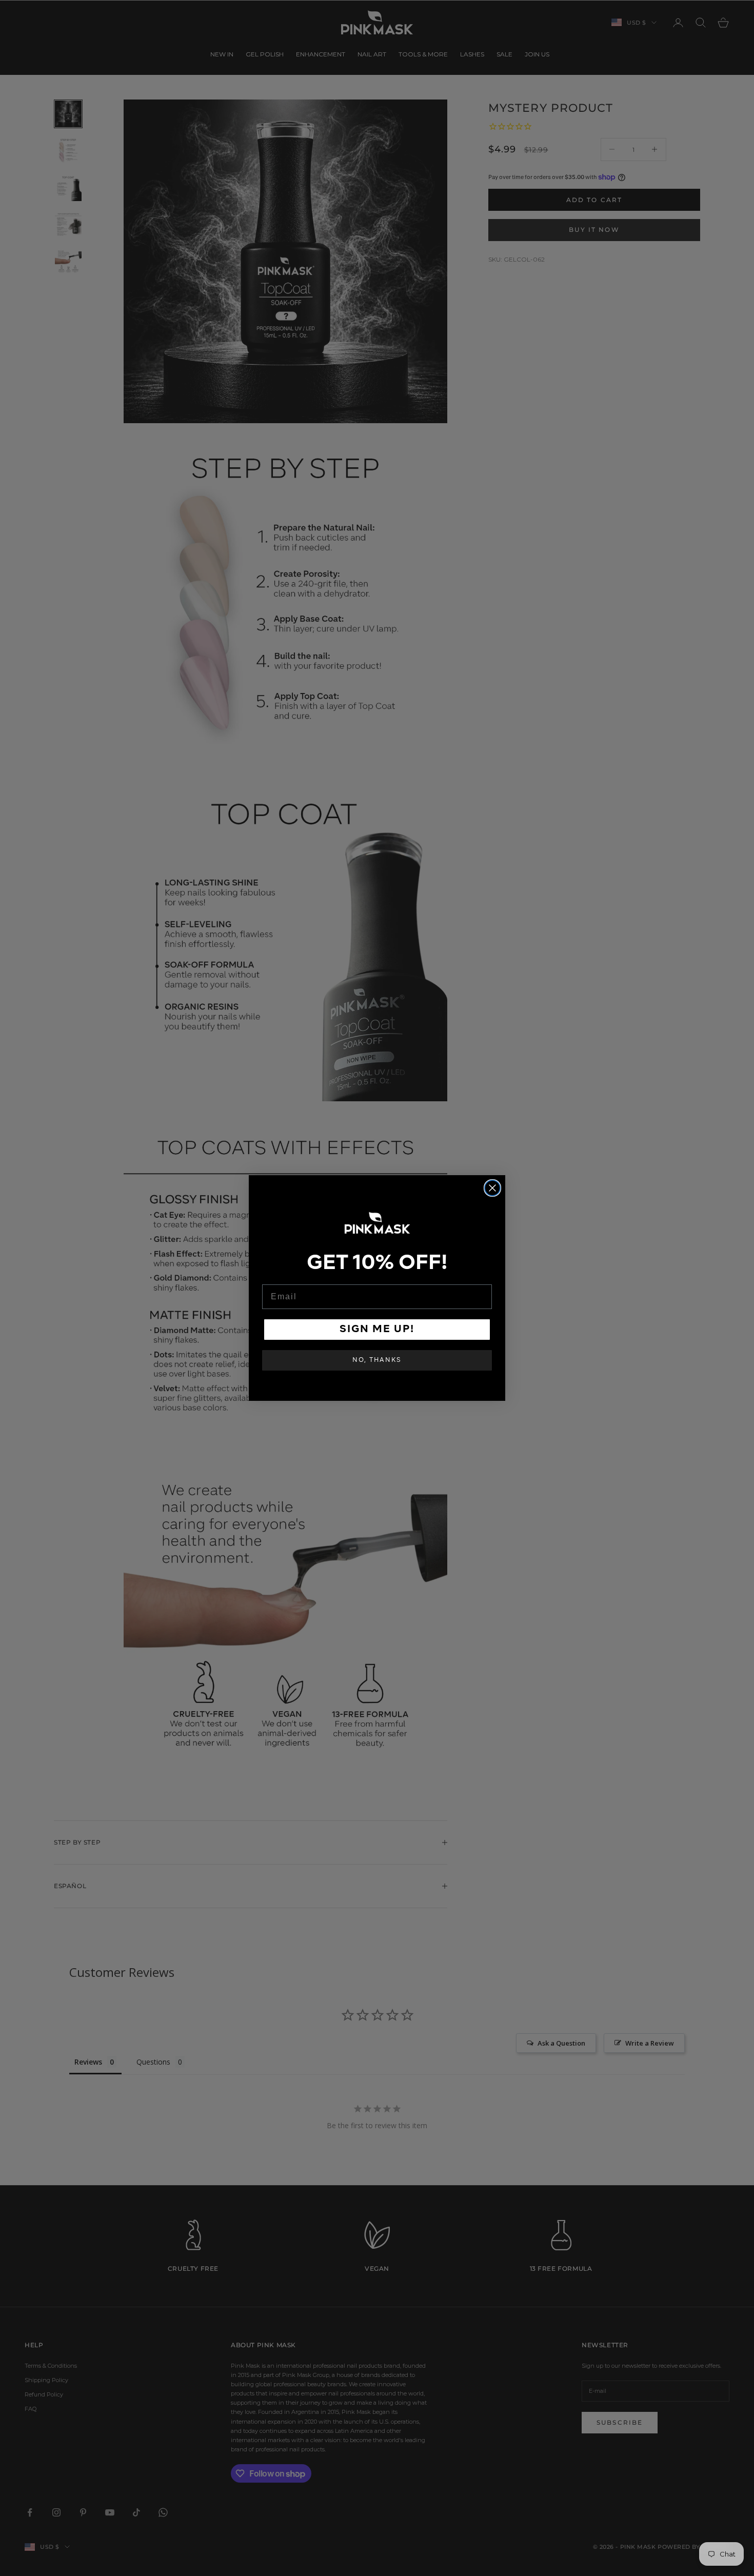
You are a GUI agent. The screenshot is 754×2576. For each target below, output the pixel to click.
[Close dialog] (492, 1188)
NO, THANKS (377, 1360)
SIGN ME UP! (377, 1330)
